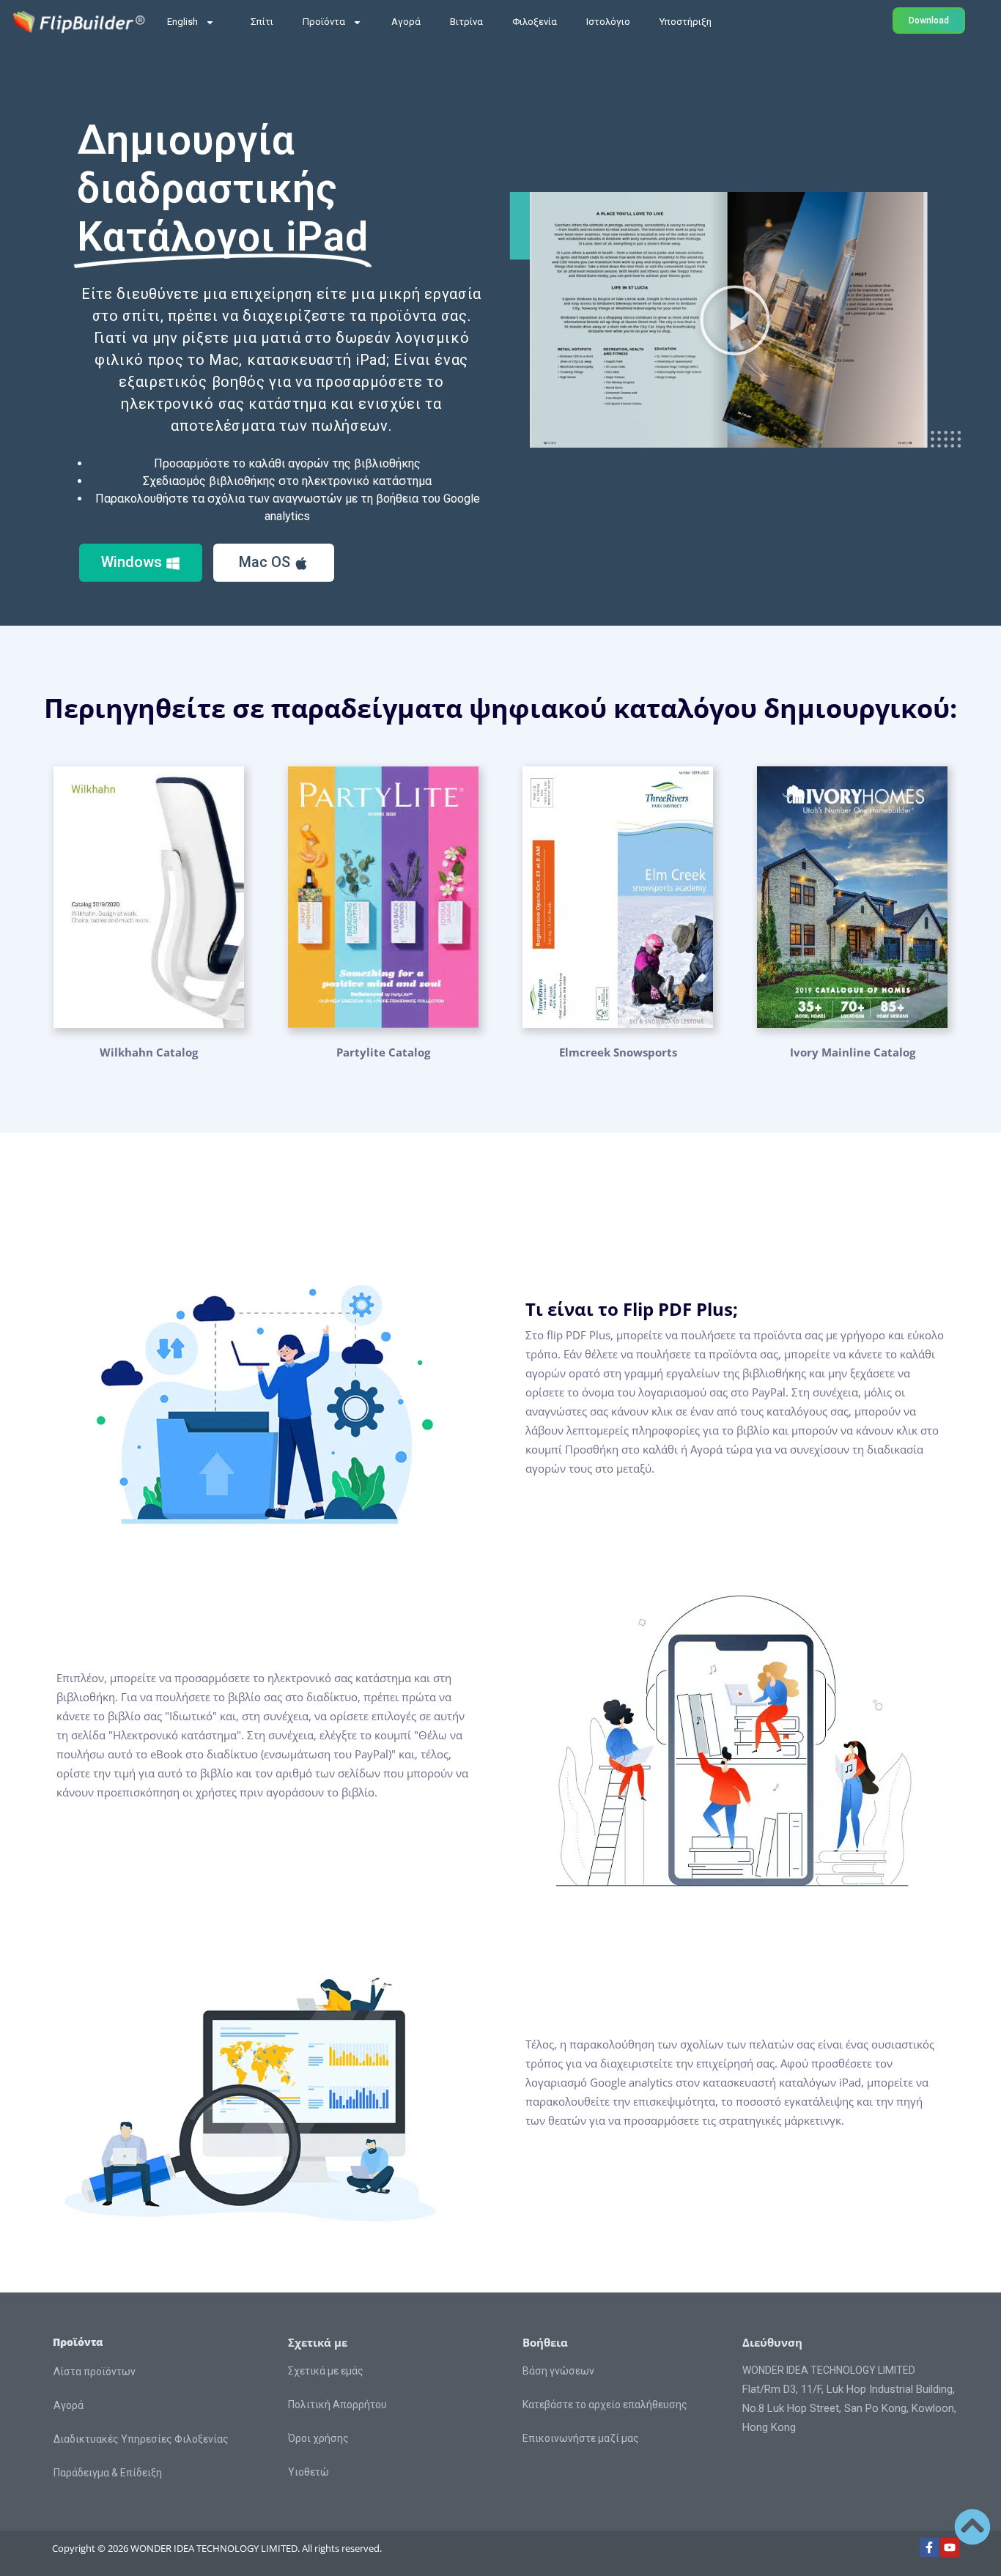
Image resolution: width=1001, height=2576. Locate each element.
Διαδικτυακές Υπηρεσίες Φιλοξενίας (141, 2439)
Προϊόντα (324, 22)
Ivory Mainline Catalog (853, 1052)
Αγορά (406, 22)
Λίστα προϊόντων (95, 2372)
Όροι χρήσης (318, 2438)
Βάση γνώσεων (558, 2371)
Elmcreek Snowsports (618, 1052)
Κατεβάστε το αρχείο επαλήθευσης (605, 2405)
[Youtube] (950, 2547)
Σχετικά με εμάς (326, 2371)
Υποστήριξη (686, 22)
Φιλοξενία (535, 22)
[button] (735, 320)
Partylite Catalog (383, 1052)
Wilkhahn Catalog (149, 1052)
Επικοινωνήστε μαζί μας (581, 2438)
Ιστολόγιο (608, 22)
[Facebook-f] (929, 2547)
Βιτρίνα (466, 22)
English (182, 22)
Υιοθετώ (309, 2472)
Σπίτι (262, 22)
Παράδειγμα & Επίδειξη (108, 2473)
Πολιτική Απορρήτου (337, 2405)
